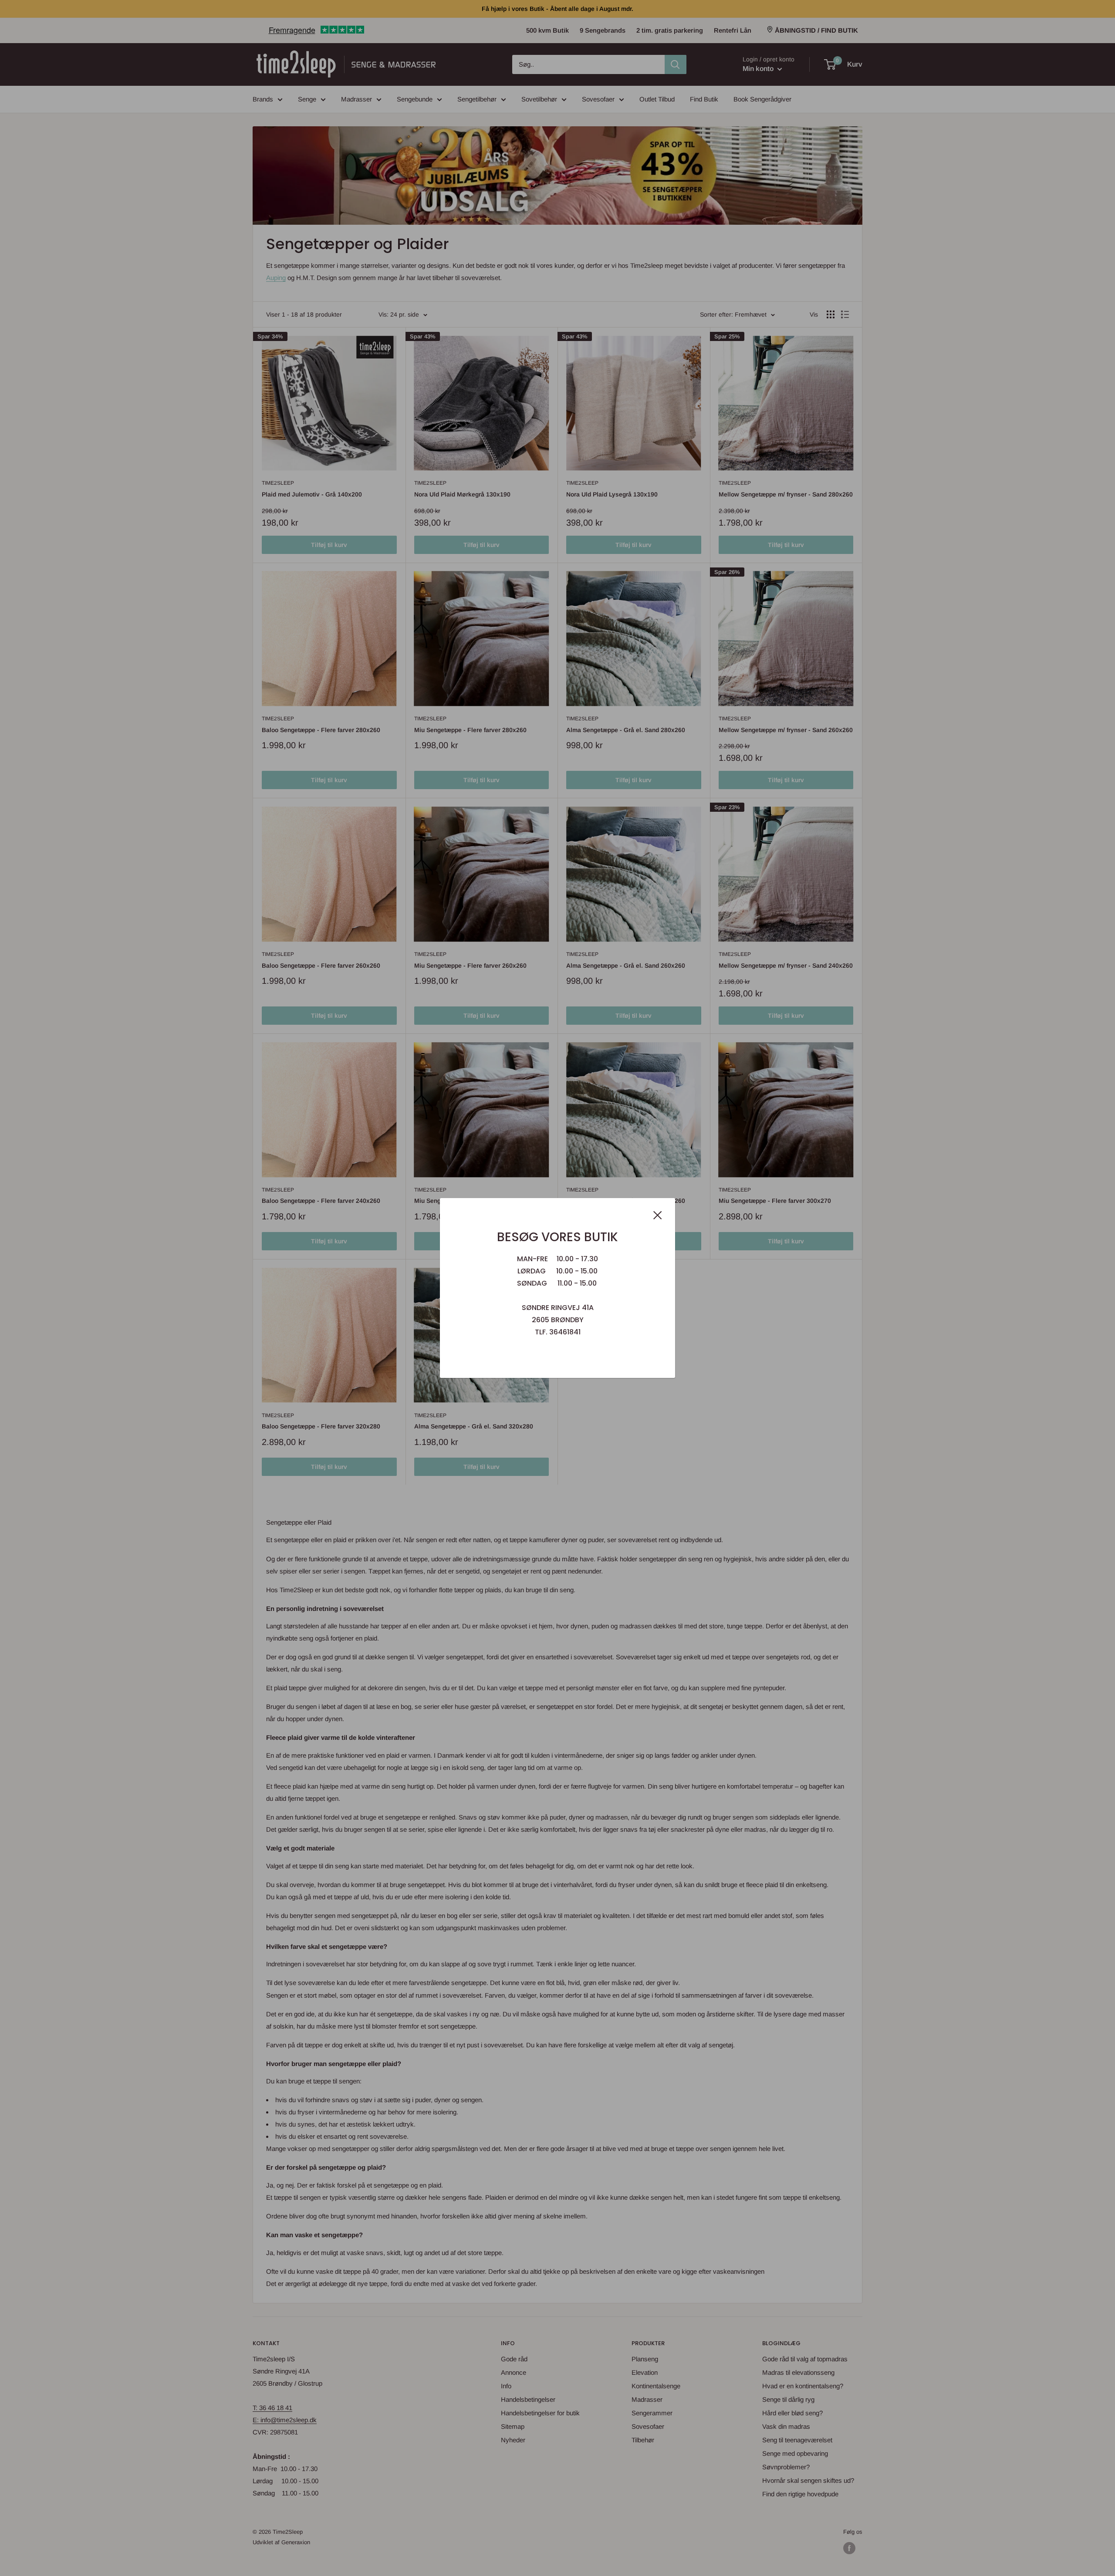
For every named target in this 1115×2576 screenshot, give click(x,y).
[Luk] (658, 1215)
